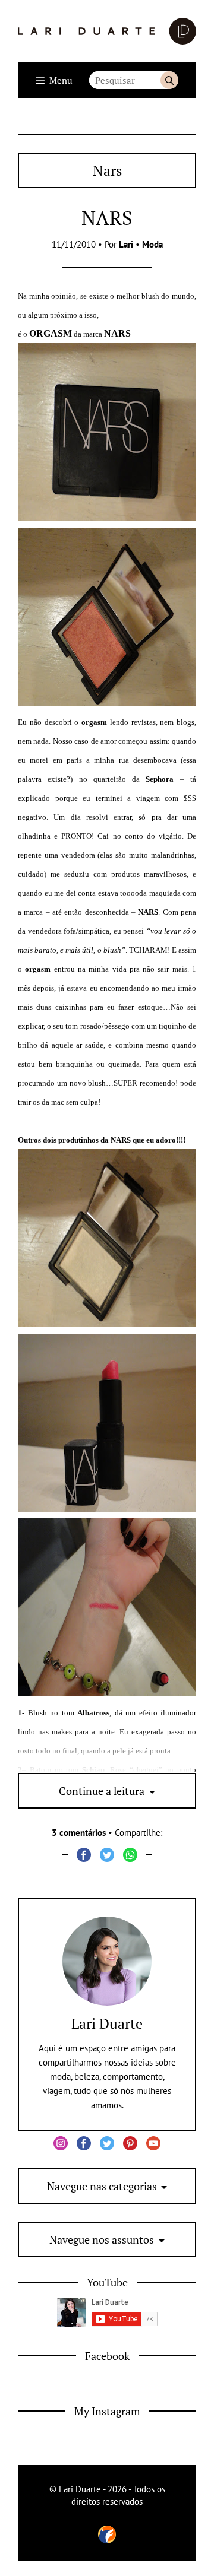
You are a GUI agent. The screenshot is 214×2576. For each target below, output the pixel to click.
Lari (126, 244)
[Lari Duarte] (107, 31)
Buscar (169, 80)
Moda (152, 244)
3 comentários (79, 1833)
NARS (107, 218)
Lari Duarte (107, 2023)
